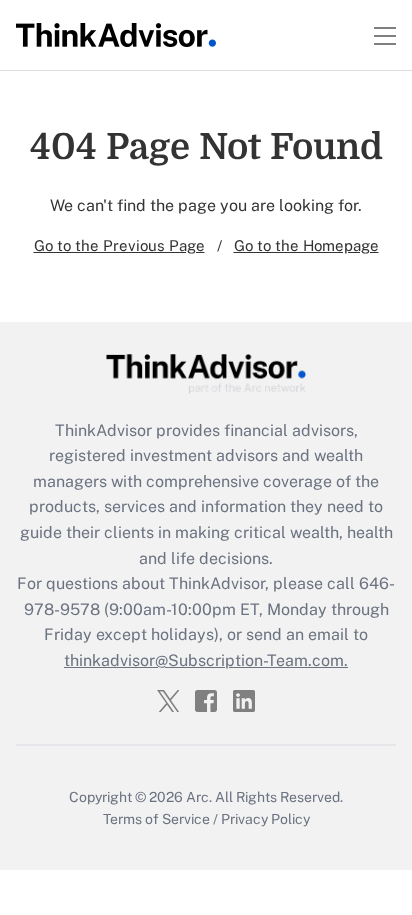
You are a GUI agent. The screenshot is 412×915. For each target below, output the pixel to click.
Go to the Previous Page (119, 245)
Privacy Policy (265, 819)
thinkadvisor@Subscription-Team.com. (206, 660)
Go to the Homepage (306, 245)
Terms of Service (156, 819)
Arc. (199, 797)
